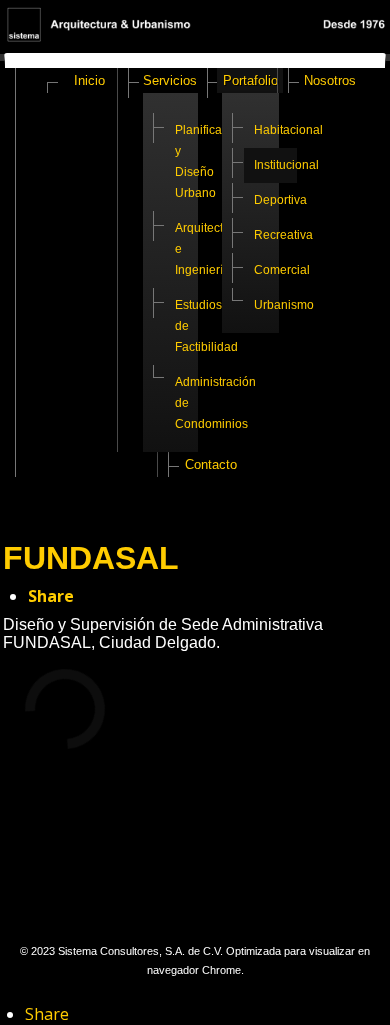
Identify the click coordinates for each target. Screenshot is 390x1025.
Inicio (89, 80)
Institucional (275, 165)
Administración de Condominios (195, 403)
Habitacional (275, 130)
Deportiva (275, 200)
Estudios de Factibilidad (195, 326)
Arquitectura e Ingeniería (195, 249)
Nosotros (330, 80)
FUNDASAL (91, 558)
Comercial (275, 270)
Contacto (211, 464)
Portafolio (250, 80)
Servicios (170, 80)
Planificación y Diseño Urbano (195, 161)
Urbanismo (275, 305)
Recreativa (275, 235)
